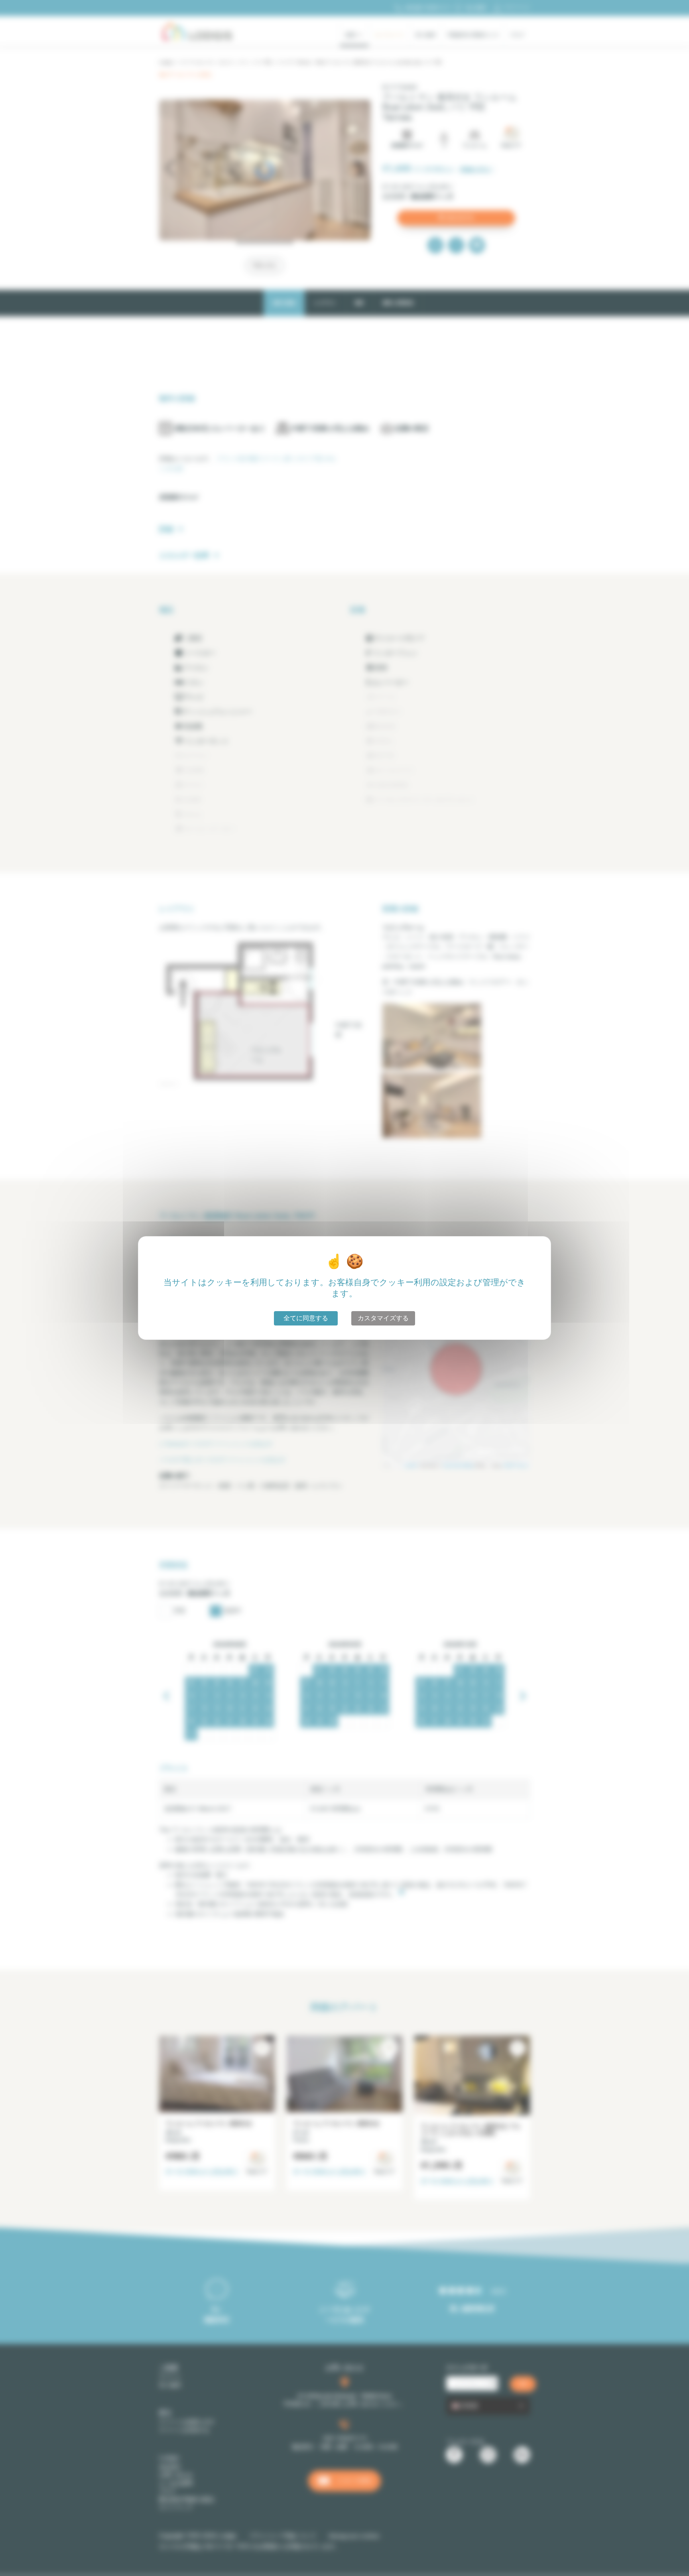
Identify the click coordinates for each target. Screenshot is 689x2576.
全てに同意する (306, 1318)
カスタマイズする (383, 1318)
